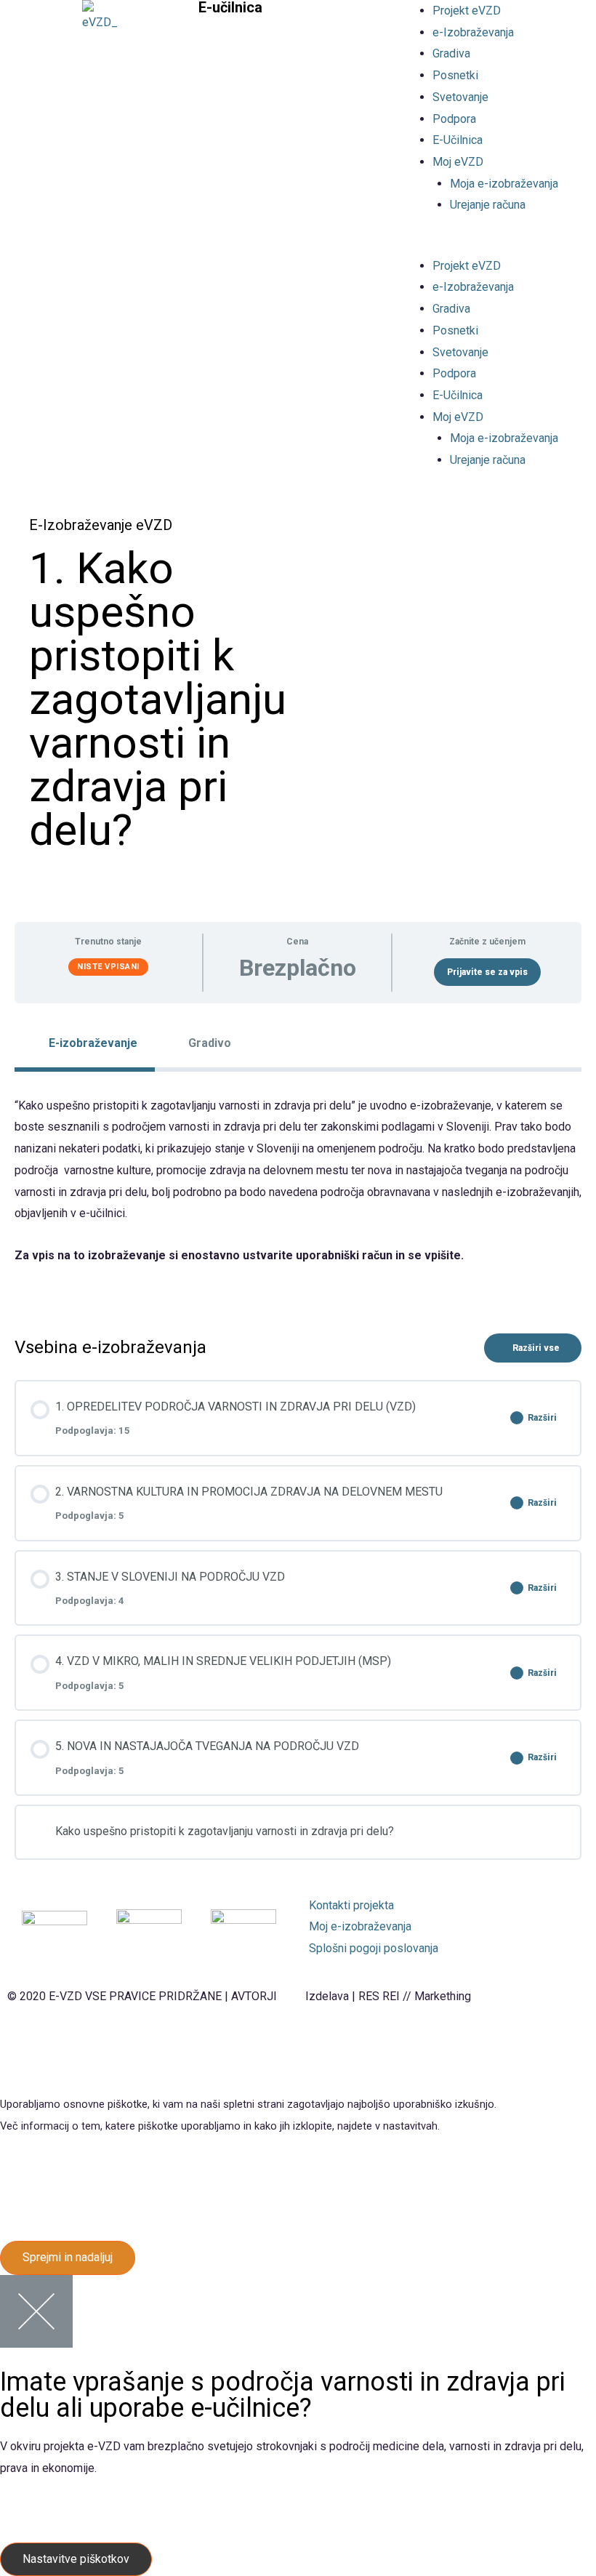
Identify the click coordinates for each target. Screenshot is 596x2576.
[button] (497, 244)
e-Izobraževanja (473, 32)
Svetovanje (460, 97)
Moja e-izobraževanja (504, 184)
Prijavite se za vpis (487, 972)
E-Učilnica (458, 140)
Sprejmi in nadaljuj (68, 2257)
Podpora (454, 119)
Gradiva (451, 53)
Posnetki (455, 75)
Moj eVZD (458, 162)
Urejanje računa (488, 205)
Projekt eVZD (467, 11)
